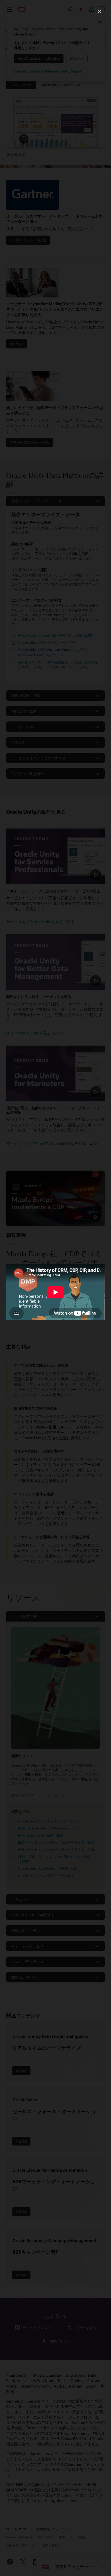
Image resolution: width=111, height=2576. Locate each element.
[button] (99, 12)
